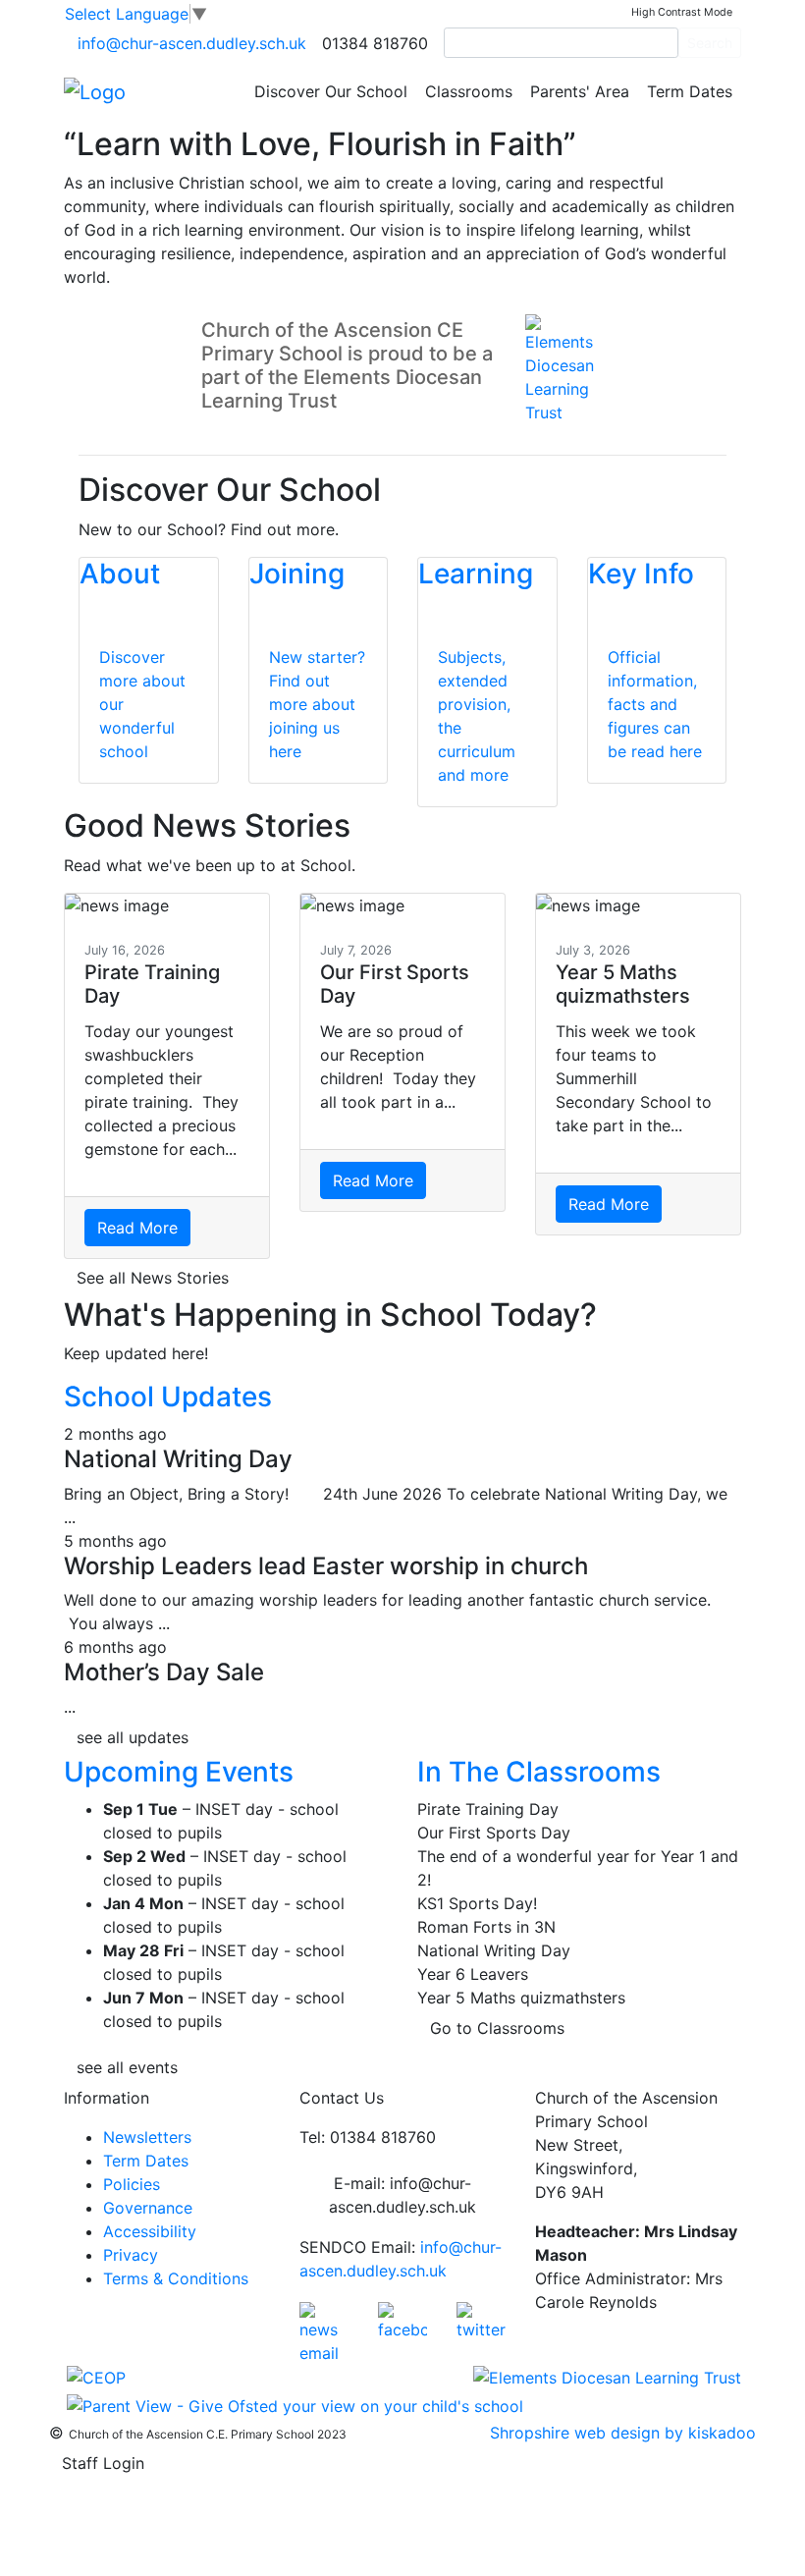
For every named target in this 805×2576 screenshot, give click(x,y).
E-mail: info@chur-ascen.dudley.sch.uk (402, 2195)
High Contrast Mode (682, 12)
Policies (132, 2184)
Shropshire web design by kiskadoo (623, 2433)
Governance (148, 2208)
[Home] (95, 90)
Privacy (131, 2255)
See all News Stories (153, 1278)
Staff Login (103, 2463)
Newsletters (147, 2137)
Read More (137, 1228)
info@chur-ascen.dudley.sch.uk (192, 43)
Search (710, 43)
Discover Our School (331, 91)
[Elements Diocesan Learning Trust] (607, 2377)
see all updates (133, 1737)
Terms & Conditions (176, 2278)
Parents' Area (580, 91)
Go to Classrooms (497, 2028)
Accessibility (150, 2231)
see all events (127, 2067)
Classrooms (469, 91)
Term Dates (690, 91)
